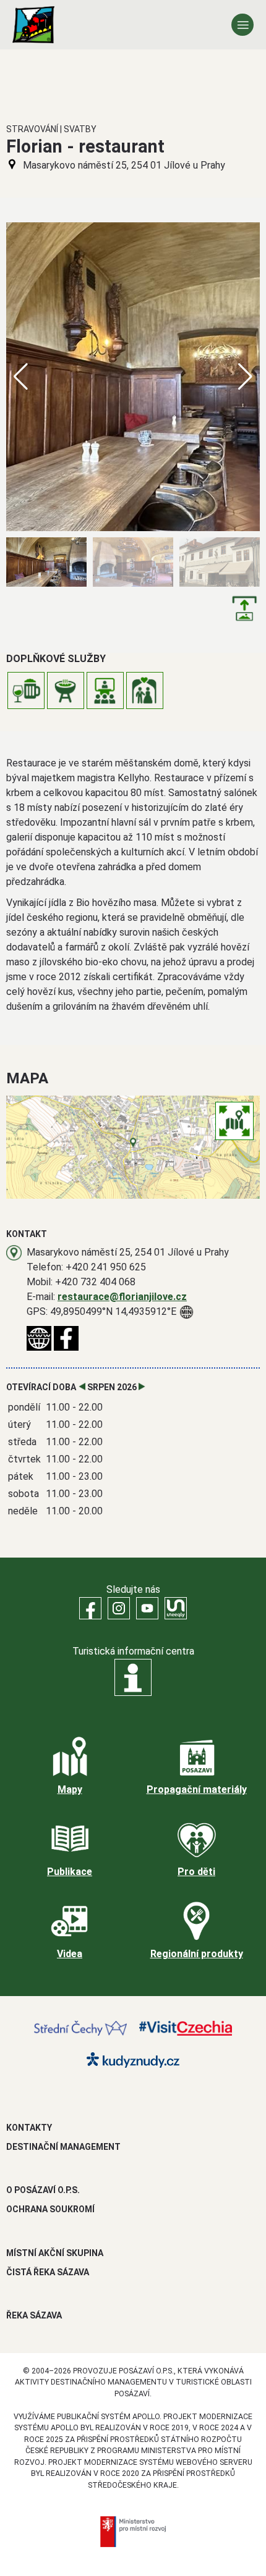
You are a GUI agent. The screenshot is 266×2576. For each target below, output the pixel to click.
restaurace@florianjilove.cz (122, 1297)
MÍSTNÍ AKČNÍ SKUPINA (55, 2253)
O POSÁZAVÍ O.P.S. (43, 2190)
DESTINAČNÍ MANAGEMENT (63, 2147)
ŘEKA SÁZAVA (34, 2315)
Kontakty (29, 2128)
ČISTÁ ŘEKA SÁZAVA (48, 2272)
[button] (245, 377)
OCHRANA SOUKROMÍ (50, 2209)
